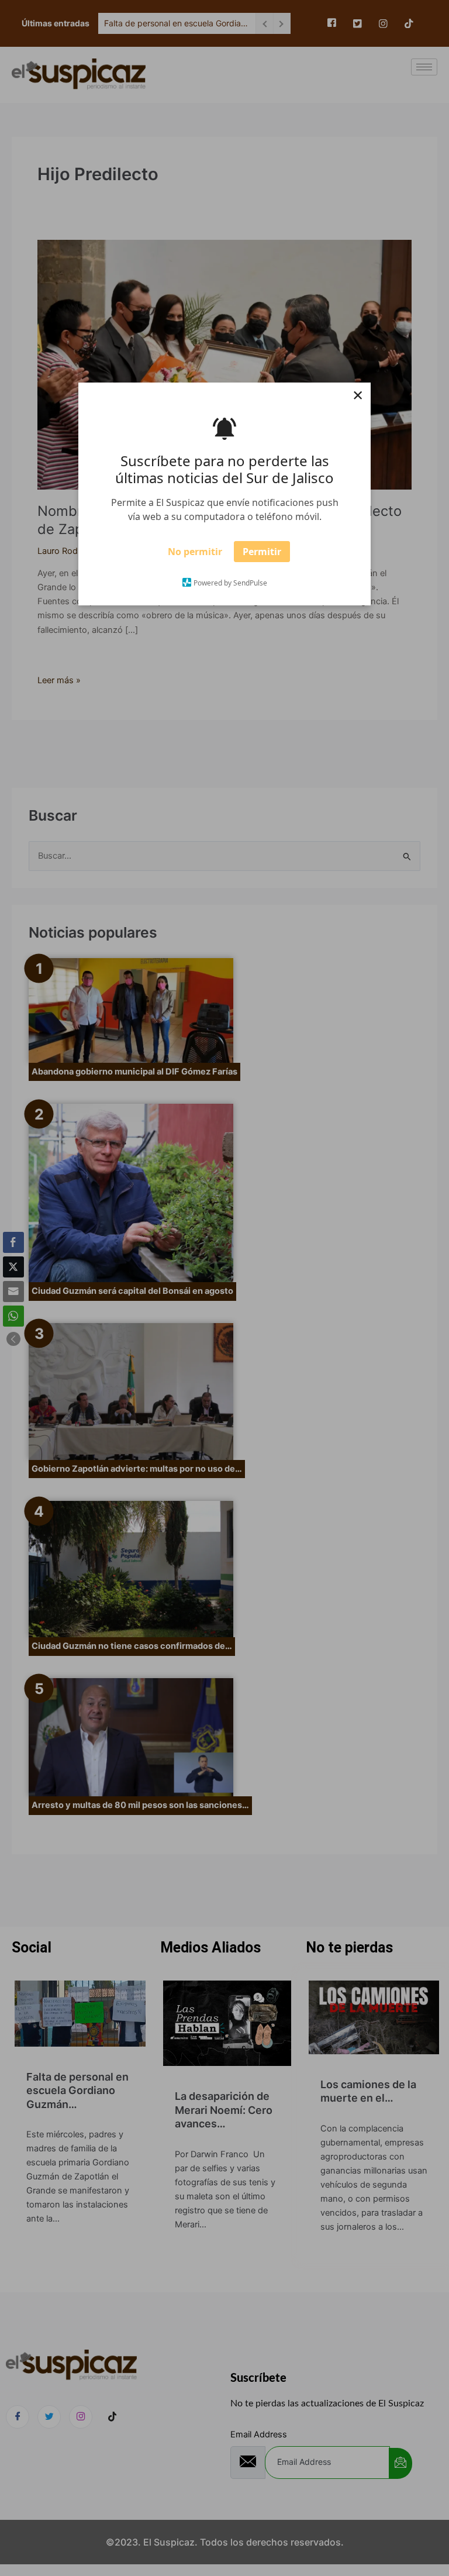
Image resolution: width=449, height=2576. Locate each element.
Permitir (262, 555)
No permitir (195, 555)
